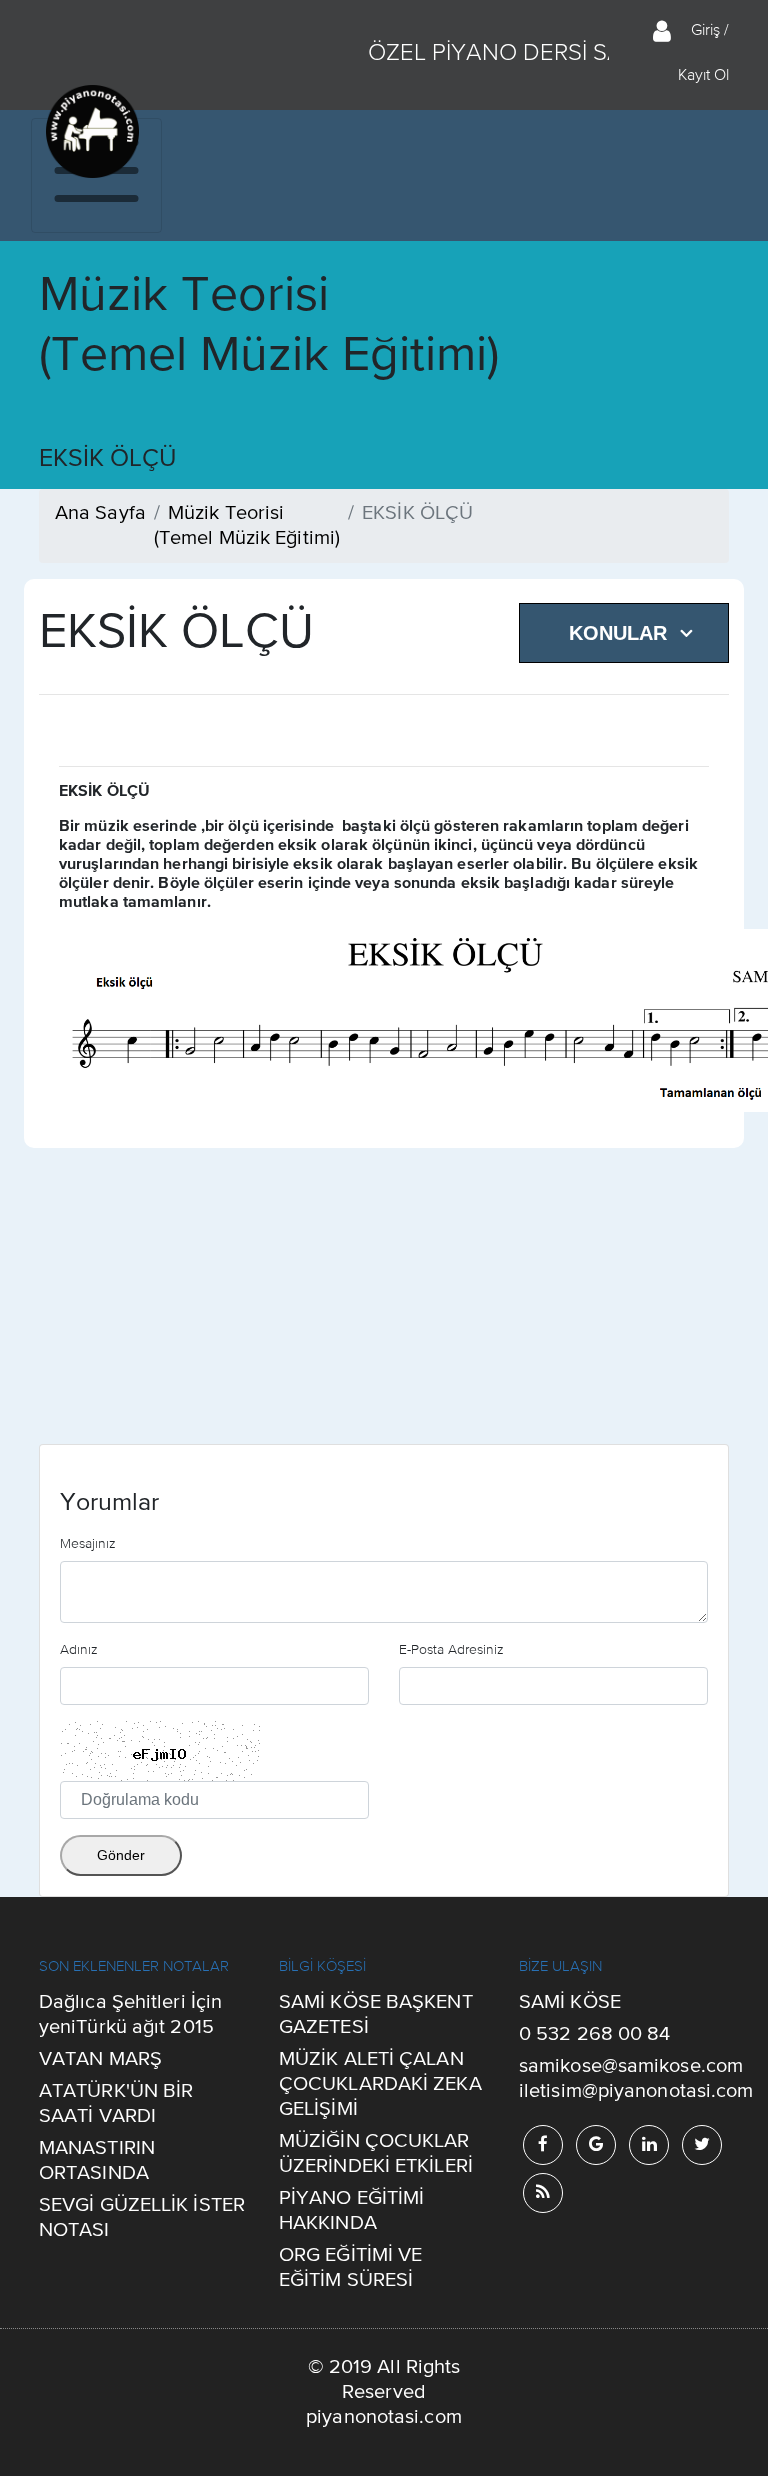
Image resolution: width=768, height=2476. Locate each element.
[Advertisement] (384, 1304)
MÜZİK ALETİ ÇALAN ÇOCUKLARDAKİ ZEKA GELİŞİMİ (380, 2084)
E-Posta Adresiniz (451, 1649)
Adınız (79, 1649)
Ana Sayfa (100, 513)
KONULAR (618, 633)
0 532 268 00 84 (595, 2034)
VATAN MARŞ (100, 2059)
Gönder (121, 1855)
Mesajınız (88, 1543)
